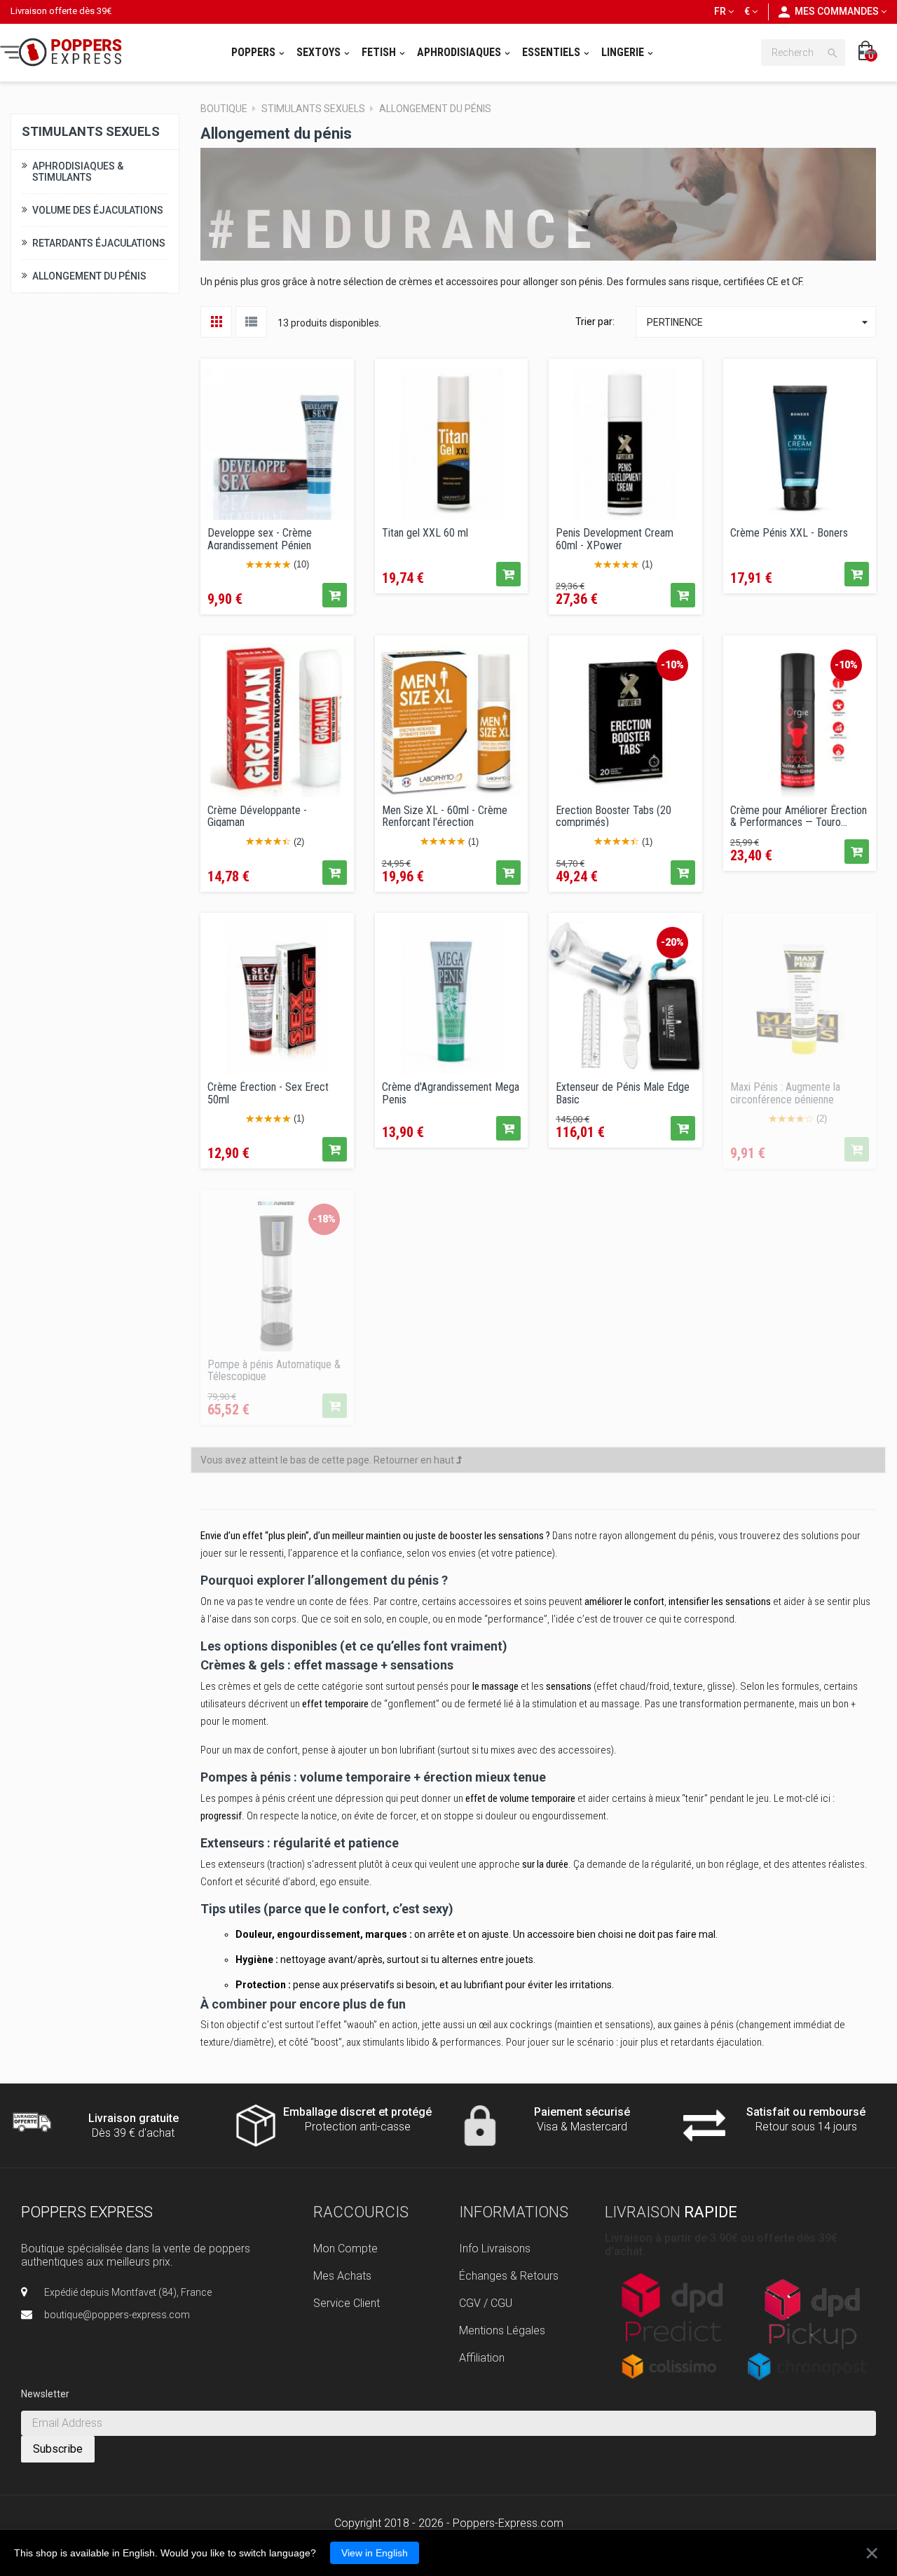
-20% (672, 942)
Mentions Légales (502, 2330)
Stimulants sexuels (91, 131)
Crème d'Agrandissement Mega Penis (451, 1092)
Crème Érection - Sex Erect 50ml (268, 1092)
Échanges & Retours (509, 2276)
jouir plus (639, 2042)
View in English (375, 2553)
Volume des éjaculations (98, 210)
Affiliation (482, 2358)
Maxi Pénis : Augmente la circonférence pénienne (785, 1092)
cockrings (531, 2025)
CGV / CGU (486, 2303)
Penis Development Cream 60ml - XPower (615, 538)
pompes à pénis (252, 1798)
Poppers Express (87, 2212)
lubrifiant (417, 1750)
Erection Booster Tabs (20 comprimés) (614, 815)
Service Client (347, 2303)
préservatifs (368, 1985)
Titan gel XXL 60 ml (425, 533)
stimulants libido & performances (432, 2042)
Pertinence (759, 322)
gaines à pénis (704, 2025)
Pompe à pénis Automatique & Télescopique (274, 1370)
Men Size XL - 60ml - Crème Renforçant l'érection (445, 815)
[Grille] (216, 322)
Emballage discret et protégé (357, 2112)
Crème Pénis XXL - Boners (789, 533)
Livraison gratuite (133, 2118)
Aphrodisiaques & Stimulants (78, 172)
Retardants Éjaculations (99, 243)
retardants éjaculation (716, 2042)
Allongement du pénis (89, 276)
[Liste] (251, 322)
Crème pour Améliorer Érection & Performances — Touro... (799, 815)
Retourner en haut (415, 1460)
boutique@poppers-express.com (117, 2315)
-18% (324, 1219)
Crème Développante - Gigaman (257, 815)
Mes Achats (342, 2276)
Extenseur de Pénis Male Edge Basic (623, 1092)
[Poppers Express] (66, 52)
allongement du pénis (669, 1536)
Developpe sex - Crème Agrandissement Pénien (260, 538)
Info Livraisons (495, 2248)
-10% (672, 665)
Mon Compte (345, 2248)
